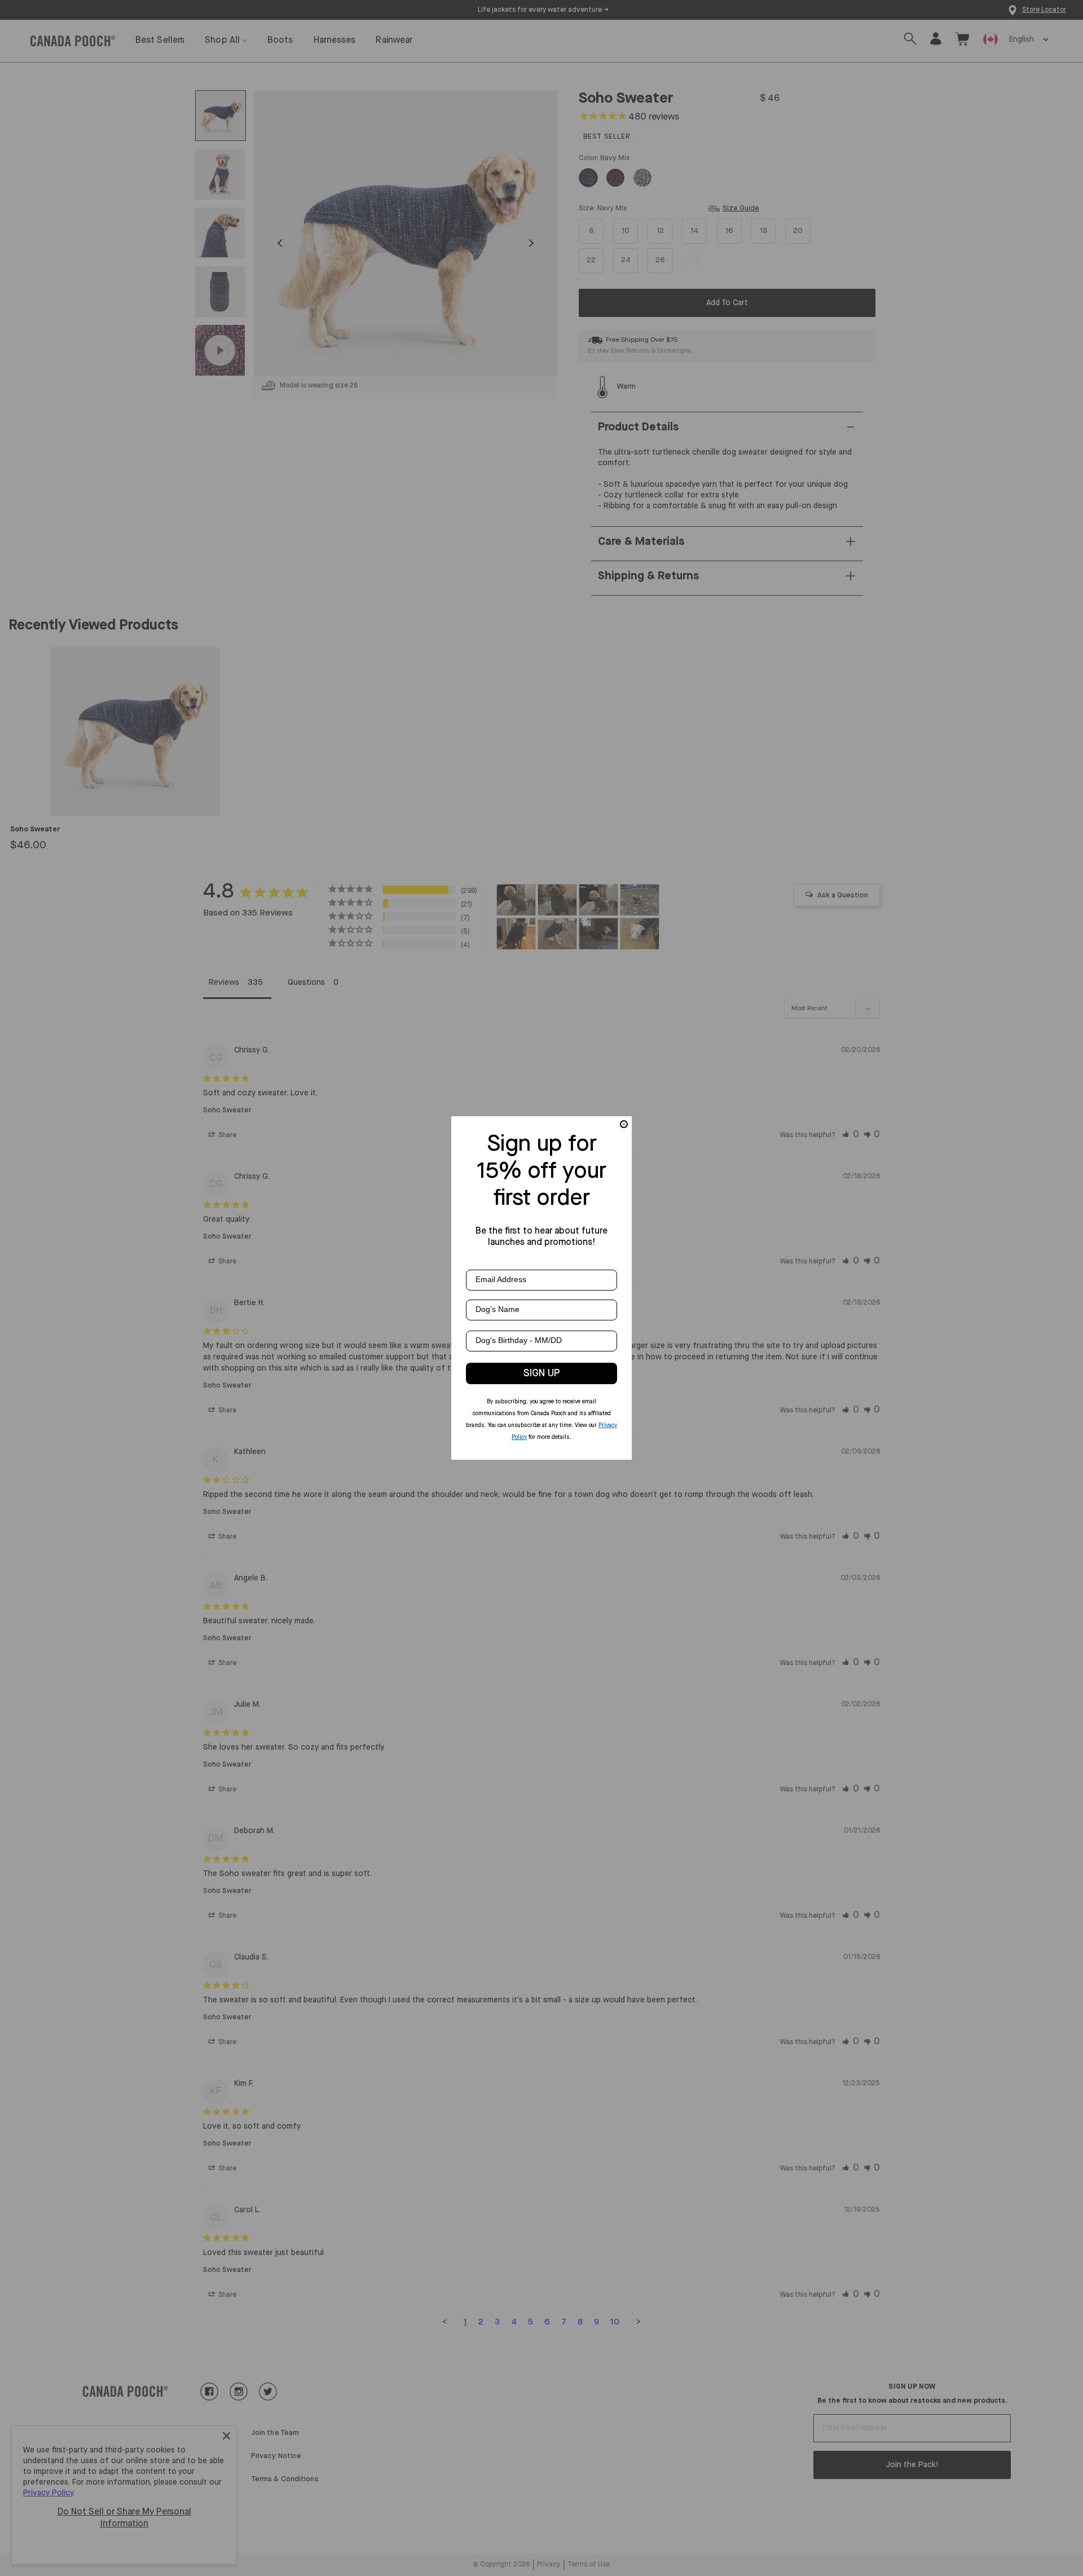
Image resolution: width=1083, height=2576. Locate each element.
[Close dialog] (624, 1124)
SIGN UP (542, 1373)
